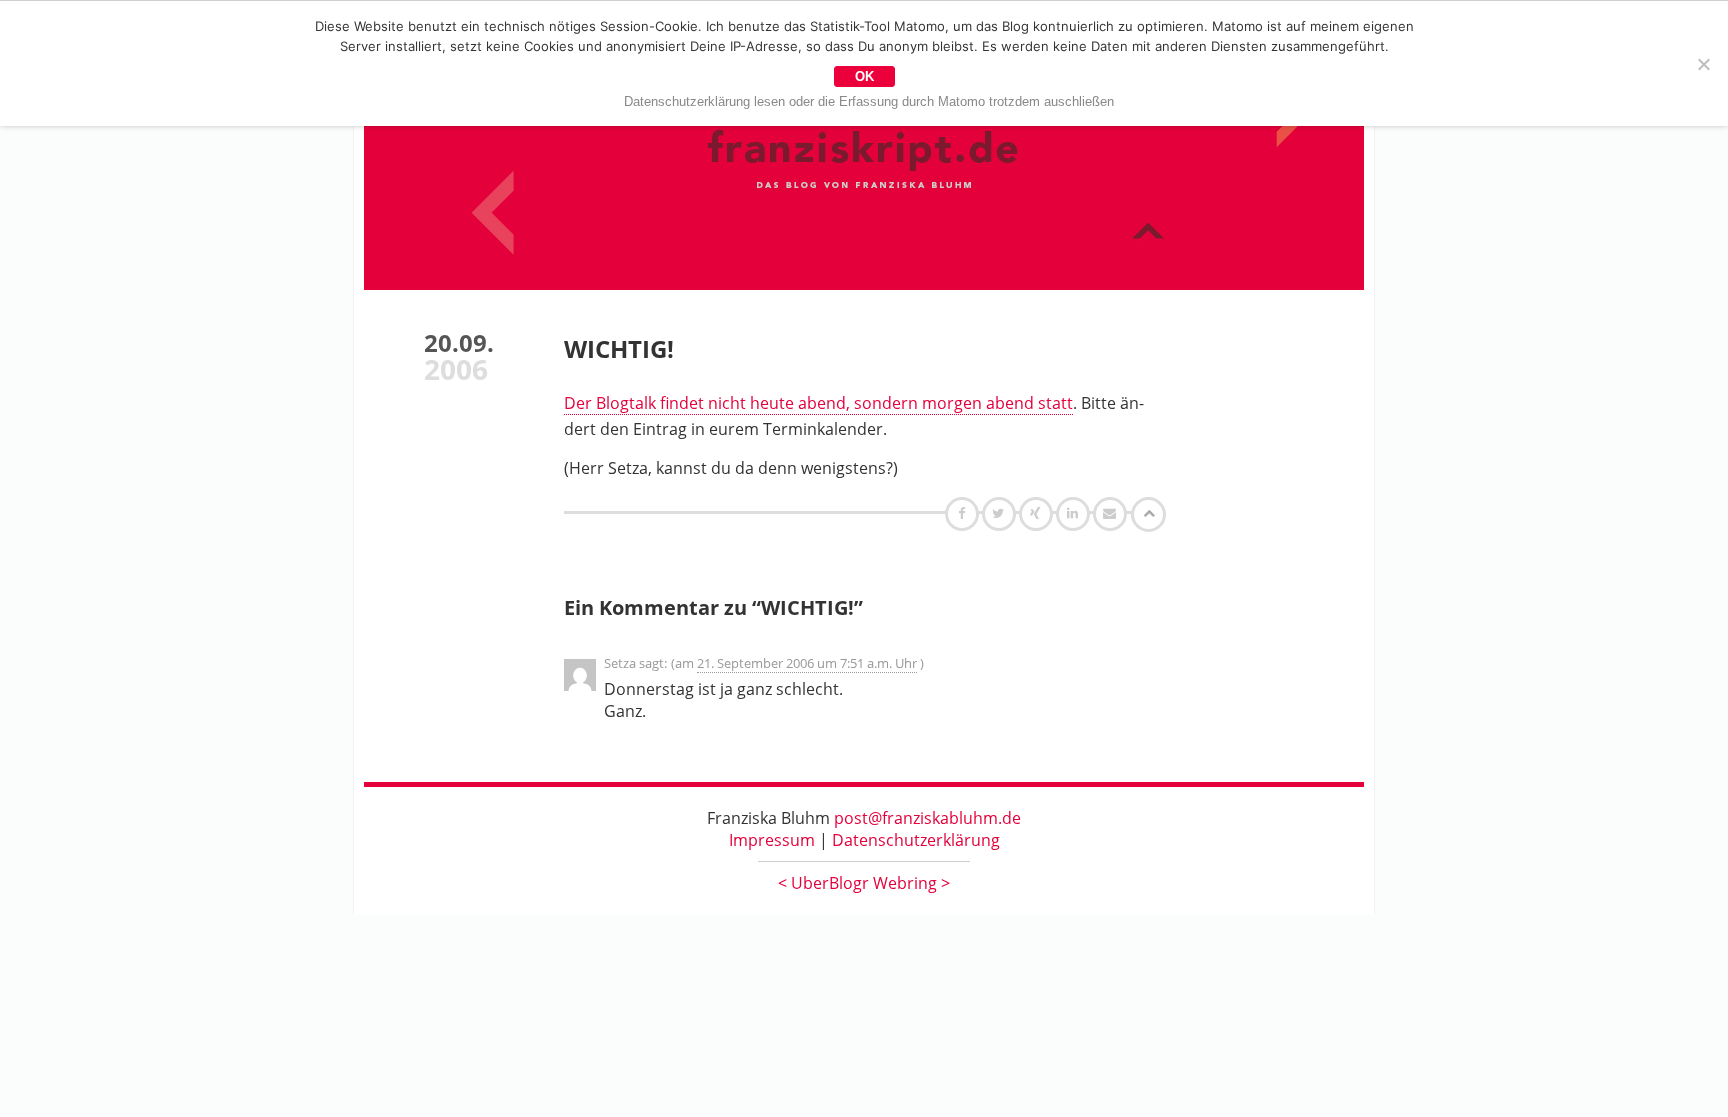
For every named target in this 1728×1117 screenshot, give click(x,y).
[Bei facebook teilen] (964, 513)
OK (864, 76)
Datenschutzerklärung (916, 840)
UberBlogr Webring (864, 883)
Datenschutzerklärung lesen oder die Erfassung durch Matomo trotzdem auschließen (869, 101)
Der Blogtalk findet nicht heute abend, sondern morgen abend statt (818, 403)
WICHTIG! (619, 348)
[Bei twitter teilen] (1001, 513)
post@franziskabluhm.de (927, 818)
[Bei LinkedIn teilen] (1075, 513)
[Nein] (1703, 64)
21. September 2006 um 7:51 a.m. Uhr (807, 663)
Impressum (772, 840)
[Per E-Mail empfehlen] (1112, 513)
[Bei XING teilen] (1038, 513)
